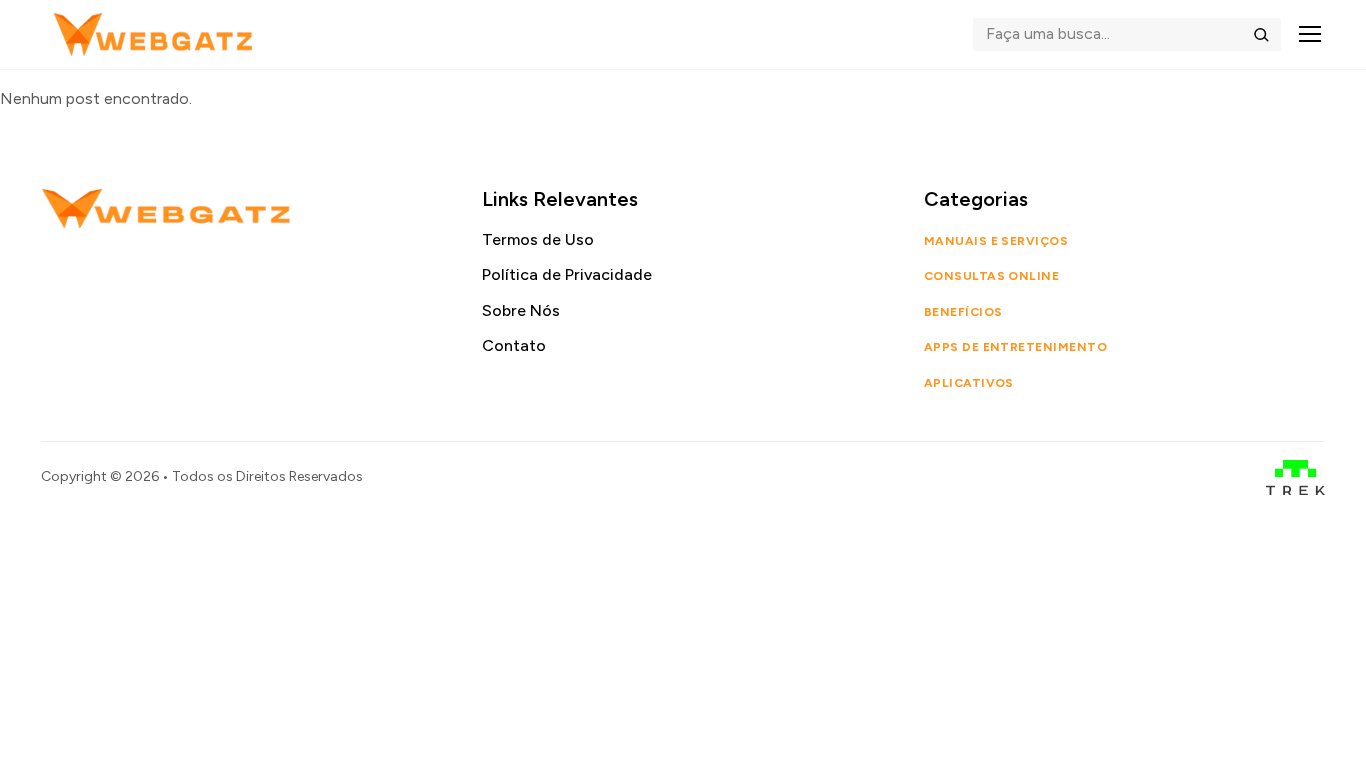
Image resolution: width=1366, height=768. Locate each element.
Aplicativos (969, 383)
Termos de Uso (538, 239)
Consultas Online (992, 276)
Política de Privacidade (567, 274)
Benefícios (963, 312)
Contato (514, 345)
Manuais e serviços (996, 241)
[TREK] (1295, 477)
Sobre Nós (521, 310)
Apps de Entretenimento (1016, 347)
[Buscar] (1261, 34)
